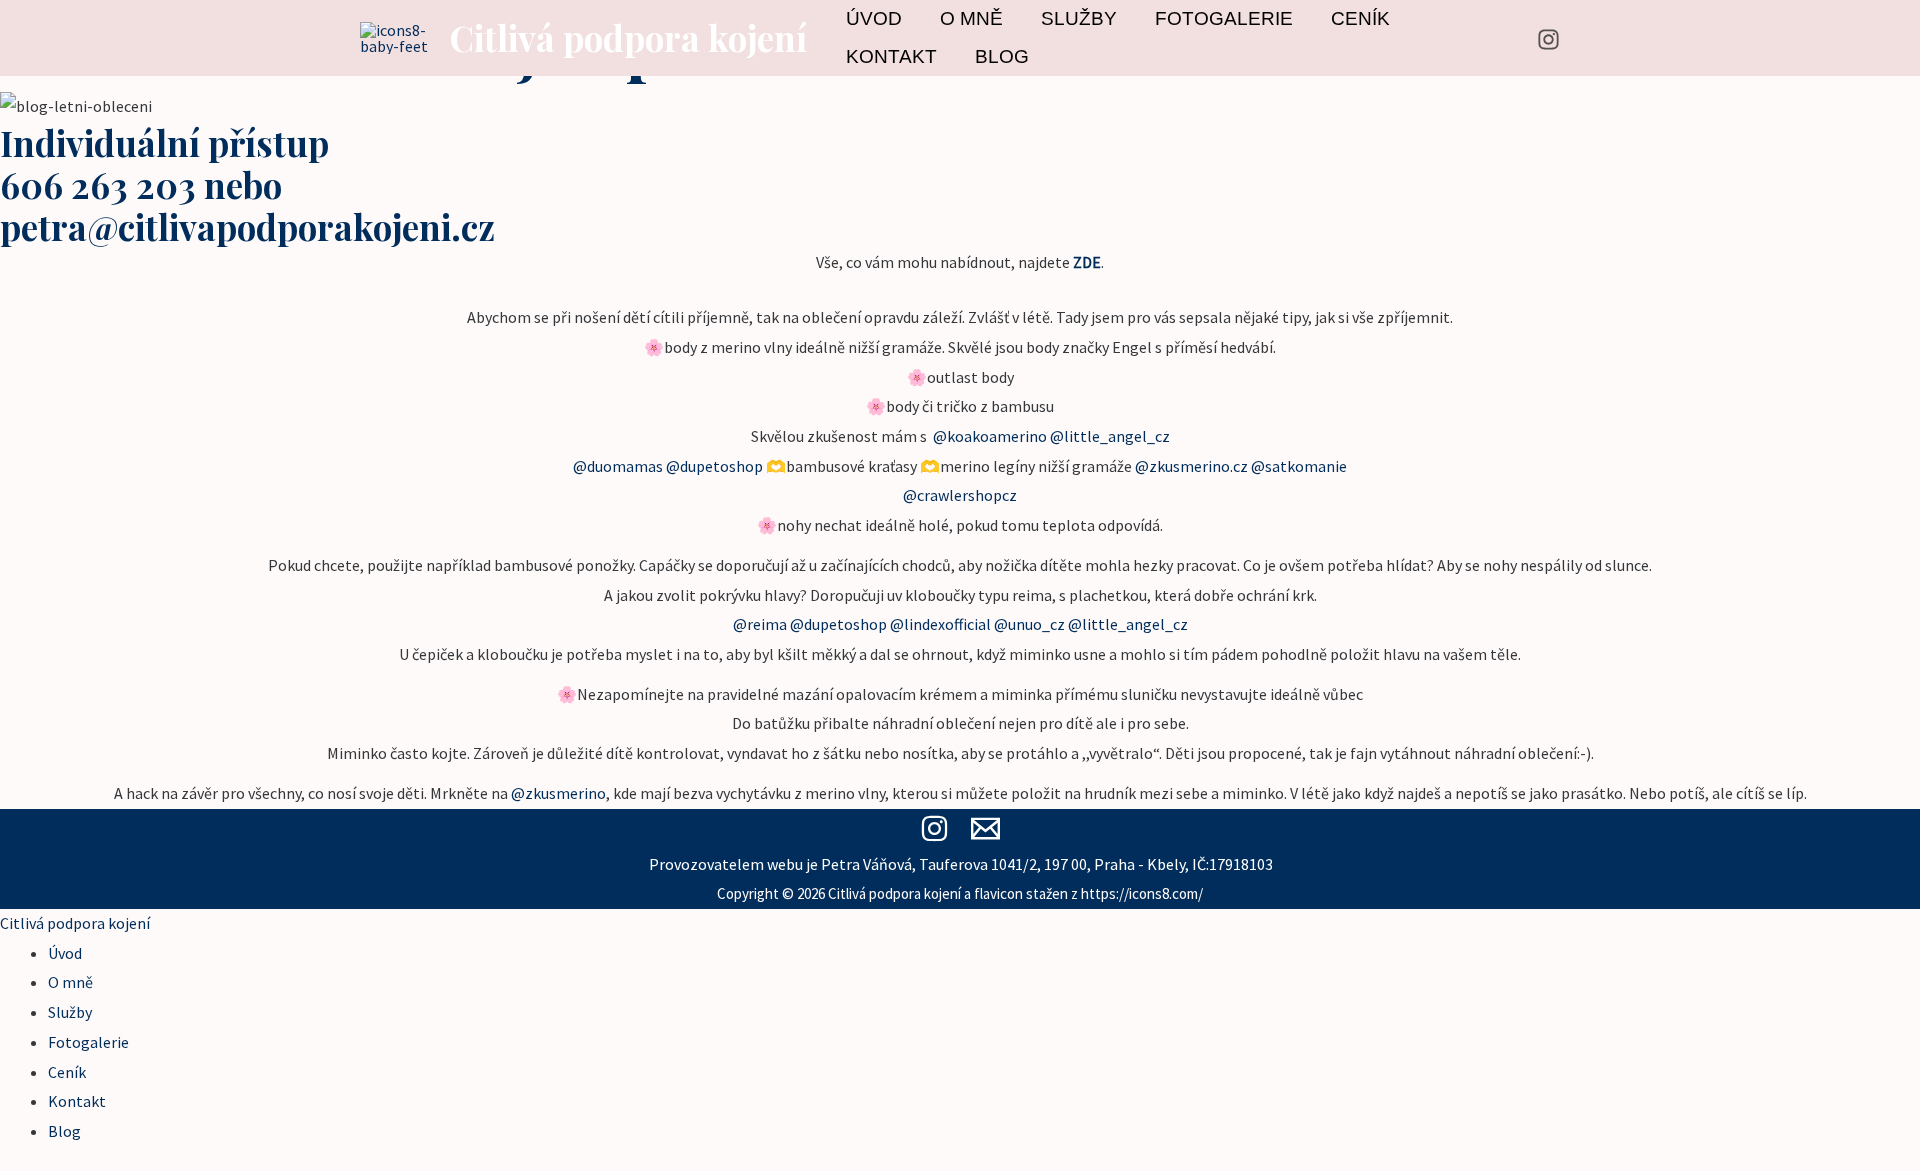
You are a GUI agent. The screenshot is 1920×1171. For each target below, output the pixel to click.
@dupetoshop (714, 466)
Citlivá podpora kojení (628, 37)
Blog (1002, 56)
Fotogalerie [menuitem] (88, 1042)
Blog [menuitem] (64, 1131)
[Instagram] (1548, 39)
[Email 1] (985, 828)
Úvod (874, 18)
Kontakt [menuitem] (77, 1101)
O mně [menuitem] (70, 982)
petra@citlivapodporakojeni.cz (247, 226)
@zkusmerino (558, 793)
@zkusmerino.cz (1191, 466)
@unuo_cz (1029, 624)
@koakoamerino (990, 436)
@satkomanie (1299, 466)
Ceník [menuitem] (67, 1072)
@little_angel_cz (1110, 436)
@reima (760, 624)
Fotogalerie (1224, 18)
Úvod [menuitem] (65, 953)
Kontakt (891, 56)
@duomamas (618, 466)
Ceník (1360, 18)
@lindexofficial (940, 624)
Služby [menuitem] (70, 1012)
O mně (971, 18)
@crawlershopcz (960, 495)
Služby (1079, 18)
